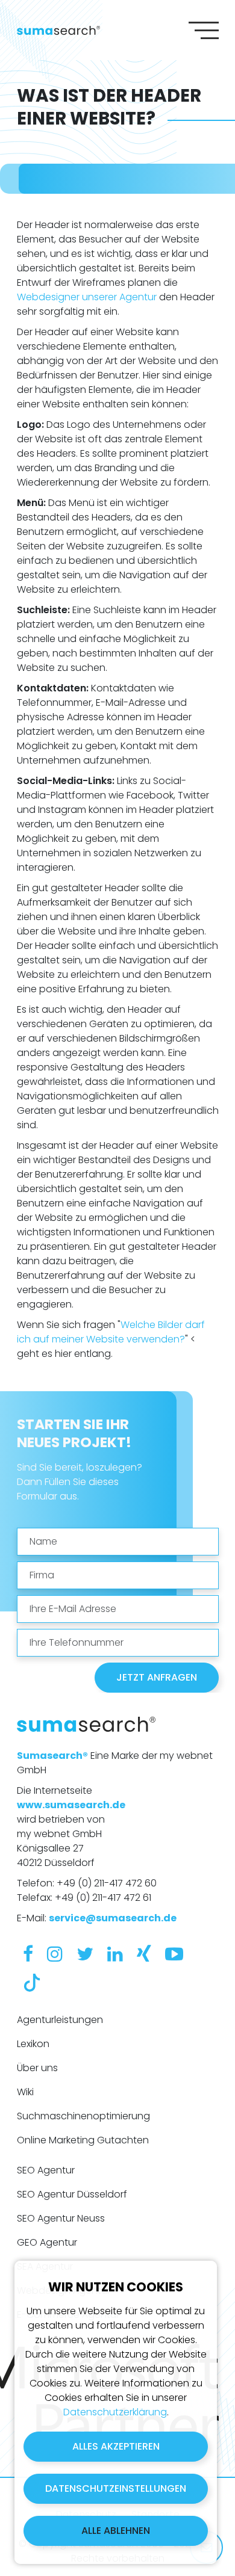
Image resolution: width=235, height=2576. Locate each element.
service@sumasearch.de (113, 1918)
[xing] (144, 1954)
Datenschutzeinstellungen (116, 2488)
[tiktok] (32, 1981)
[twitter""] (85, 1954)
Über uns (37, 2068)
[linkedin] (115, 1954)
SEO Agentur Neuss (61, 2218)
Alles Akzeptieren (116, 2446)
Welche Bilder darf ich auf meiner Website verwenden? (111, 1332)
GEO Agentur (47, 2242)
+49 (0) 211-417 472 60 (107, 1883)
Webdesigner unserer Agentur (87, 297)
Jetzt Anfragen (157, 1677)
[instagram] (55, 1954)
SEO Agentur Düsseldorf (72, 2194)
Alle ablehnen (116, 2531)
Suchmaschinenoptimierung (83, 2116)
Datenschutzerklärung (115, 2412)
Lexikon (33, 2044)
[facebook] (28, 1954)
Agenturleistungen (60, 2020)
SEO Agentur (46, 2170)
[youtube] (174, 1954)
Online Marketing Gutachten (83, 2140)
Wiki (25, 2092)
